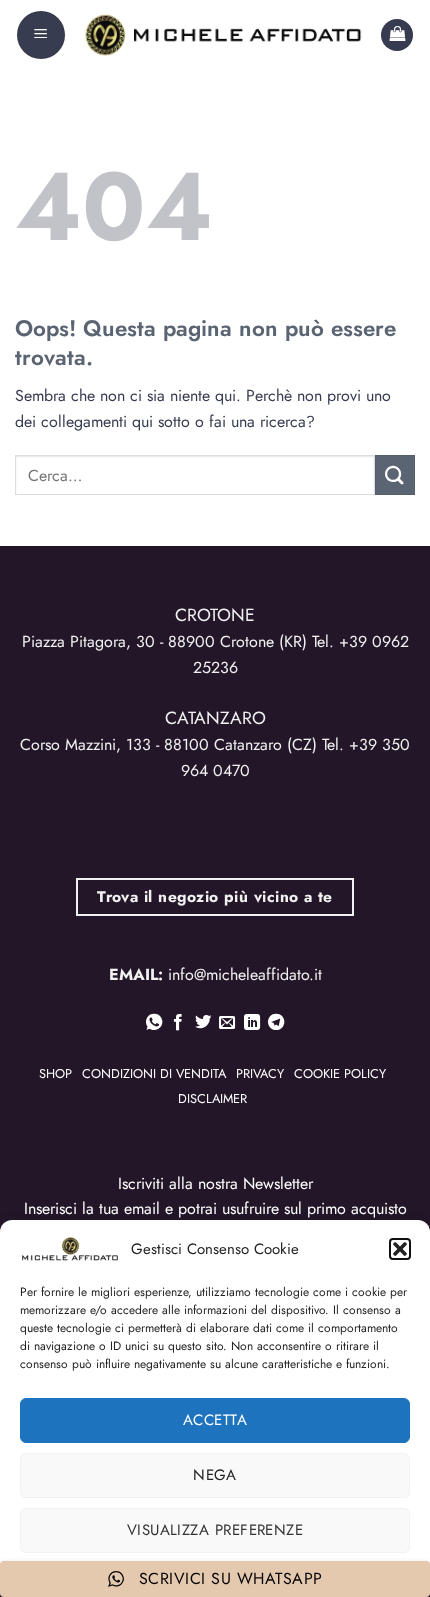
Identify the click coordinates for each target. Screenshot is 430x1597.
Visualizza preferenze (215, 1530)
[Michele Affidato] (223, 34)
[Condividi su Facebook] (178, 1023)
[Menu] (41, 35)
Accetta (215, 1420)
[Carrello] (397, 35)
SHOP (55, 1073)
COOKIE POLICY (340, 1073)
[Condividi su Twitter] (203, 1023)
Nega (215, 1475)
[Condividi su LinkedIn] (252, 1023)
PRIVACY (260, 1073)
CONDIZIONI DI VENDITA (154, 1073)
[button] (400, 1249)
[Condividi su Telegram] (276, 1023)
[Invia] (395, 474)
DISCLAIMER (212, 1098)
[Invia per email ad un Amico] (227, 1023)
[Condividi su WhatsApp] (154, 1023)
